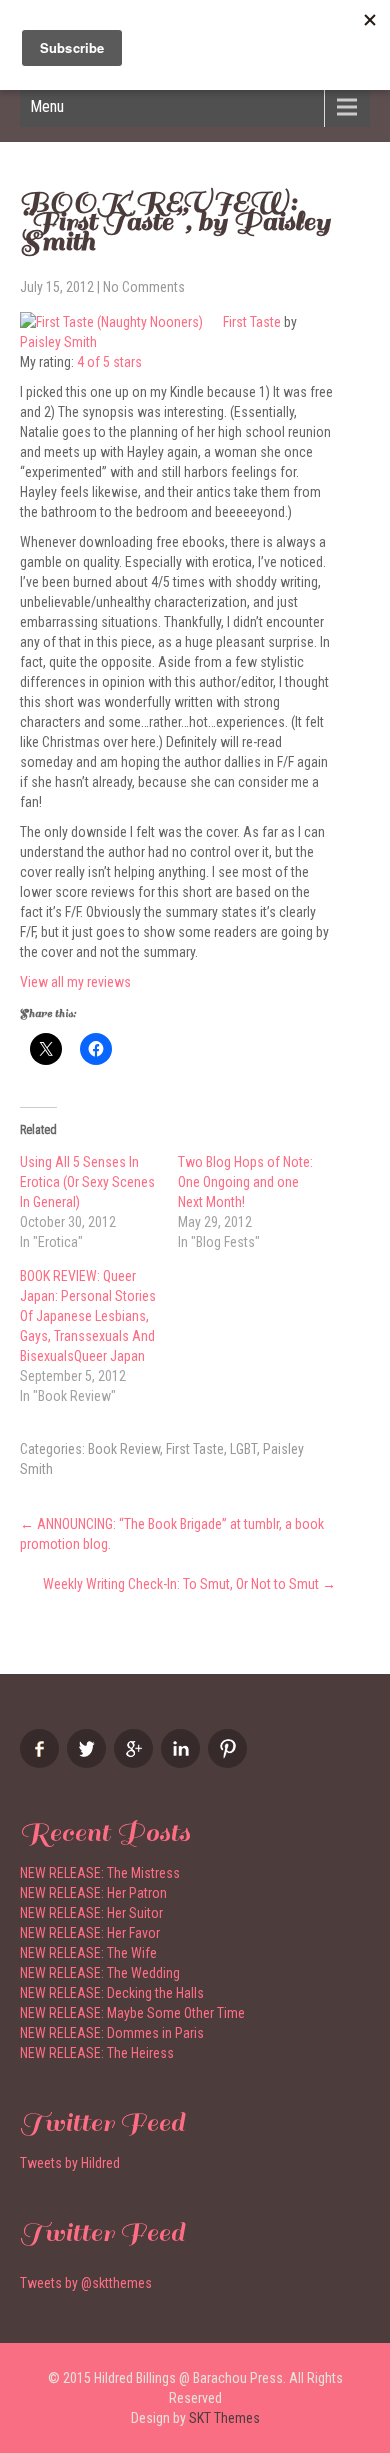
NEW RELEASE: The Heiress (97, 2053)
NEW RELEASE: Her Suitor (91, 1913)
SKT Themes (224, 2418)
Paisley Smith (58, 342)
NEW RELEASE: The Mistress (100, 1873)
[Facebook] (42, 1763)
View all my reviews (75, 982)
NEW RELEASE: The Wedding (100, 1973)
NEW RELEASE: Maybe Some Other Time (132, 2013)
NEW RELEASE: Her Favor (90, 1933)
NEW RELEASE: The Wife (88, 1953)
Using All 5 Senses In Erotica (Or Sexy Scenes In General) (87, 1182)
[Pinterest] (230, 1763)
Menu (47, 106)
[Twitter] (89, 1763)
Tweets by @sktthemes (86, 2283)
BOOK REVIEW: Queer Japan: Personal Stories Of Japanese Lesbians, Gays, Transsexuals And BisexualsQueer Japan (88, 1316)
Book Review (124, 1449)
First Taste (252, 322)
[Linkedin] (183, 1763)
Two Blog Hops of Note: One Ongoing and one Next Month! (245, 1182)
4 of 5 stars (109, 362)
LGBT (243, 1449)
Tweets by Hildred (70, 2163)
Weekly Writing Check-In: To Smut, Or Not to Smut (189, 1584)
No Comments (144, 287)
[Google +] (136, 1763)
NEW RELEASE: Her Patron (93, 1893)
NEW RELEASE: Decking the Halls (112, 1993)
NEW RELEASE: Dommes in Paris (112, 2033)
